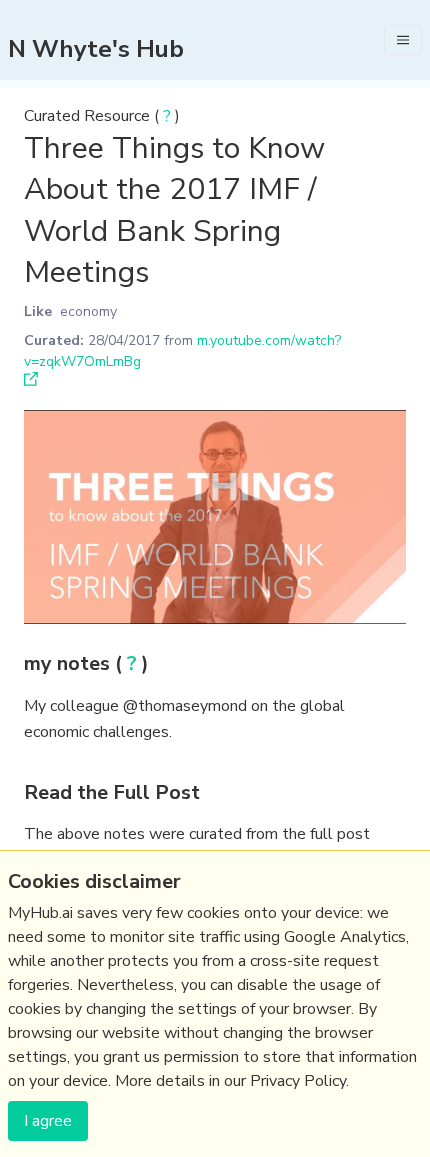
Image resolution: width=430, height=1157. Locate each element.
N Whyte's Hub (96, 49)
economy (88, 311)
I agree (48, 1121)
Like (38, 311)
